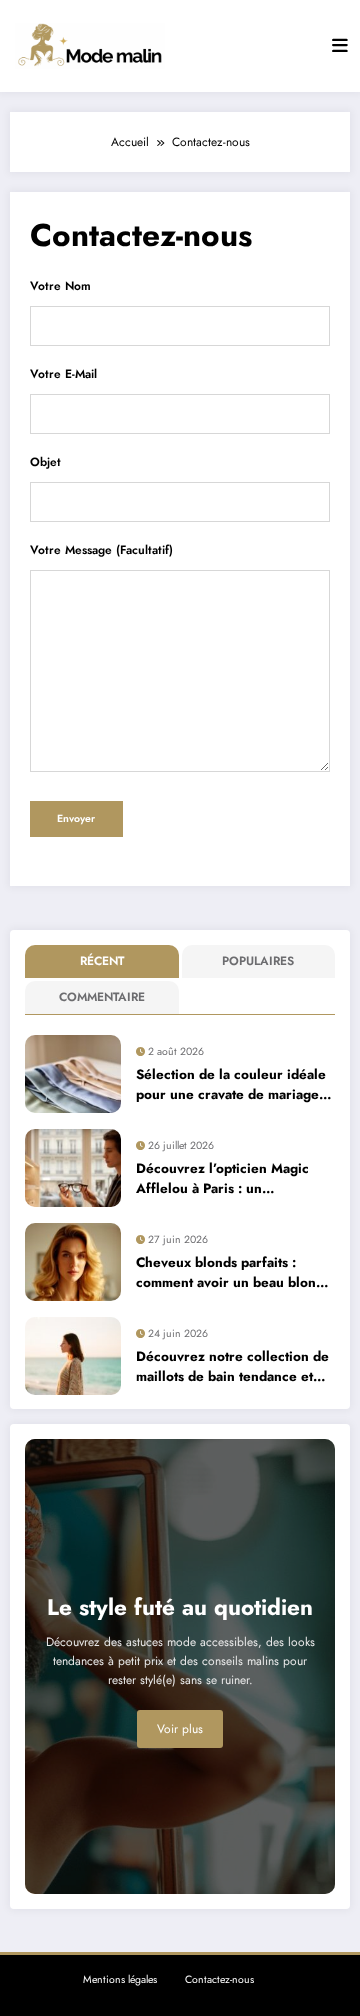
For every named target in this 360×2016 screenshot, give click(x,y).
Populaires (258, 961)
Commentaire (102, 997)
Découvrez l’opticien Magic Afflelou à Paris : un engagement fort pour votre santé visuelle (224, 1179)
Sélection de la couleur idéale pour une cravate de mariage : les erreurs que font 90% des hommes (231, 1085)
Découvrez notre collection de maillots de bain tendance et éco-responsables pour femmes (234, 1367)
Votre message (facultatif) (101, 550)
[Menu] (340, 46)
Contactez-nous (219, 1979)
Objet (45, 462)
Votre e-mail (63, 374)
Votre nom (60, 286)
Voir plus (180, 1729)
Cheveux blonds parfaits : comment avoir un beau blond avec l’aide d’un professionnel (230, 1273)
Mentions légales (120, 1979)
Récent (102, 961)
